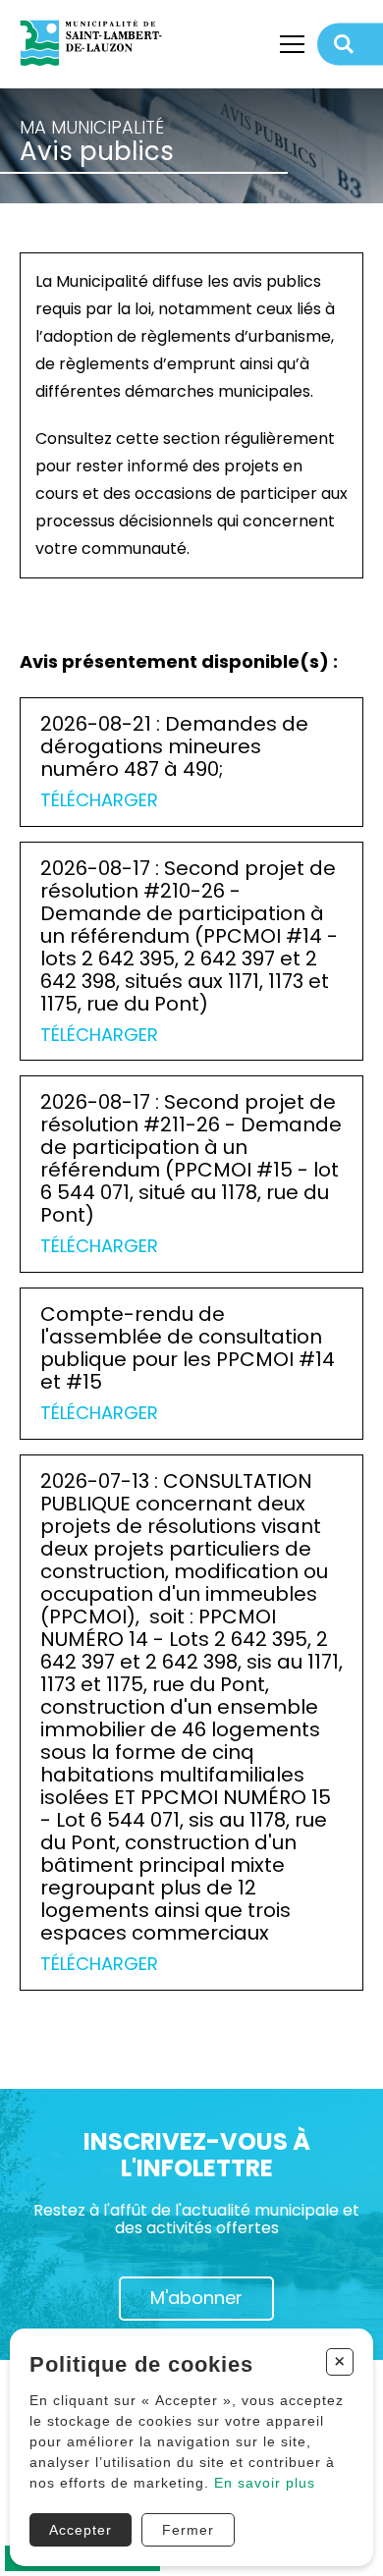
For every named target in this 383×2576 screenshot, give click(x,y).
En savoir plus (265, 2483)
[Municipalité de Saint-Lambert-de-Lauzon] (98, 44)
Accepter (81, 2530)
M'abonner (196, 2298)
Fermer (188, 2530)
